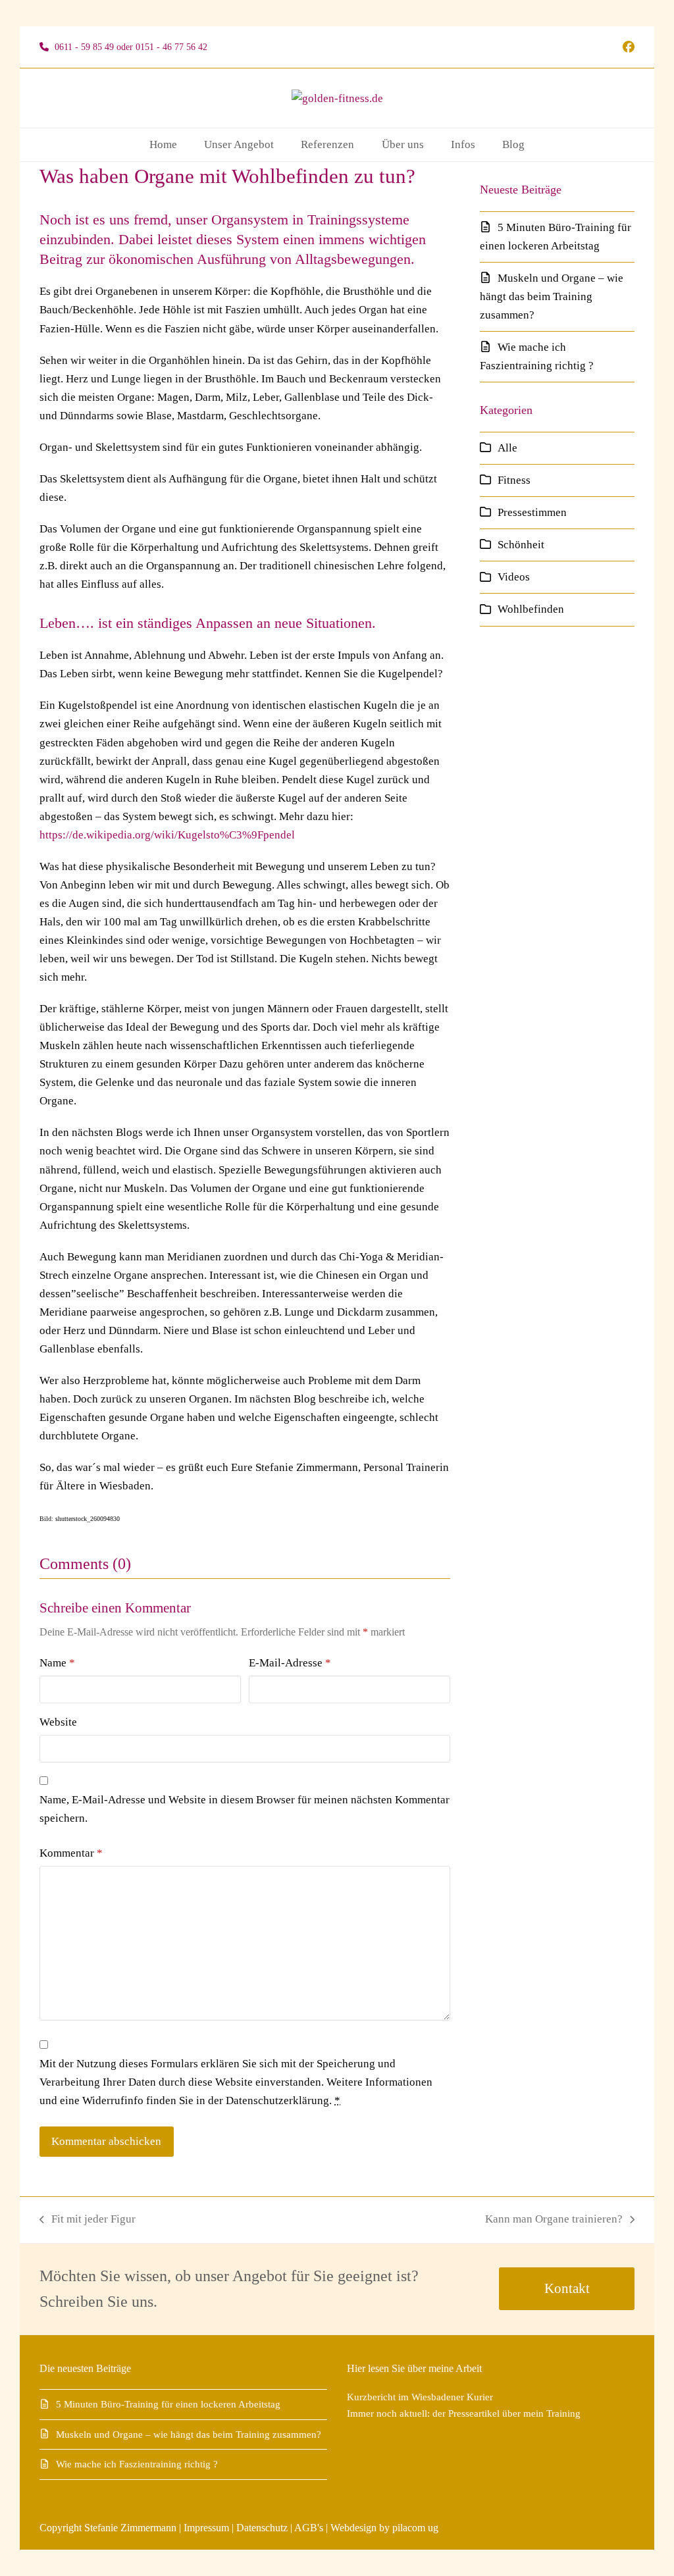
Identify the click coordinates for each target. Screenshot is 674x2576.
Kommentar (71, 1853)
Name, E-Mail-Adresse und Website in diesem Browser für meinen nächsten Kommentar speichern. (245, 1809)
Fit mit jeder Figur (88, 2221)
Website (58, 1722)
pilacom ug (415, 2528)
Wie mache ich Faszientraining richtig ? (137, 2464)
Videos (514, 577)
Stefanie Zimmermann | (134, 2528)
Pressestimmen (532, 512)
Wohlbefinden (531, 609)
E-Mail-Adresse (290, 1663)
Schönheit (521, 545)
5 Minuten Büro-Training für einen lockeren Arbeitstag (168, 2404)
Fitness (514, 480)
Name (57, 1663)
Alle (507, 448)
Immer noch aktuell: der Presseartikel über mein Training (464, 2413)
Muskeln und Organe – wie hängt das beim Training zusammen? (552, 296)
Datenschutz (262, 2528)
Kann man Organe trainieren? (554, 2221)
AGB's (309, 2528)
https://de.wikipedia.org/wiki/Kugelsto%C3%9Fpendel (167, 835)
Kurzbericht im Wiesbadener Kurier (420, 2397)
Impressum (206, 2528)
